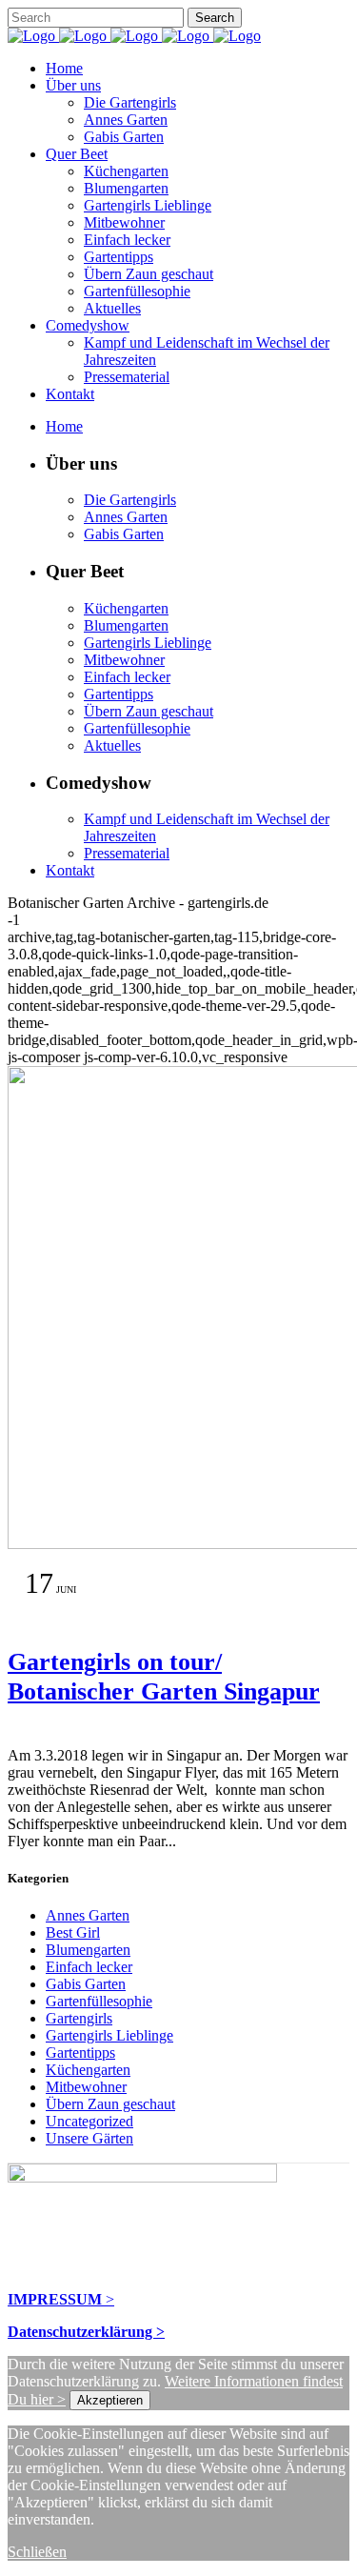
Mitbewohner (86, 2087)
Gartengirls (79, 2018)
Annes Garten (88, 1915)
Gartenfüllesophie (99, 2001)
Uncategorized (89, 2121)
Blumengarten (88, 1950)
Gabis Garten (86, 1984)
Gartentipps (80, 2053)
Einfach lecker (89, 1967)
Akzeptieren (110, 2400)
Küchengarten (88, 2070)
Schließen (37, 2552)
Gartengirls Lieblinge (109, 2035)
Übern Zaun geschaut (110, 2104)
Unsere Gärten (89, 2138)
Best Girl (73, 1932)
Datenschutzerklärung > (86, 2332)
